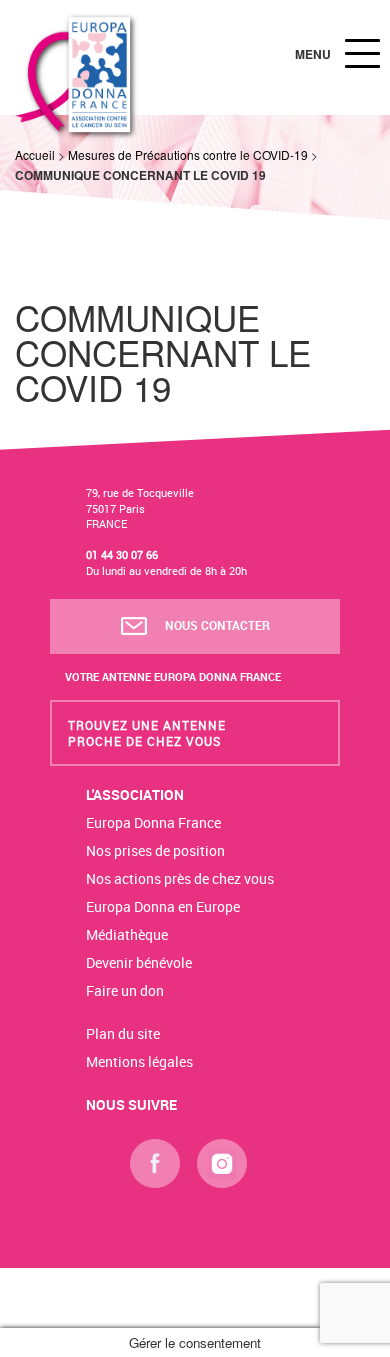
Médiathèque (127, 934)
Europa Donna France (153, 822)
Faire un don (125, 990)
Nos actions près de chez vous (180, 878)
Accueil (35, 154)
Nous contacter (216, 625)
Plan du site (123, 1033)
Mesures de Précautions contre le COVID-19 (188, 154)
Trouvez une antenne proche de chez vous (147, 733)
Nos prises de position (155, 850)
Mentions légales (139, 1061)
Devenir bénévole (139, 962)
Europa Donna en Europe (163, 906)
